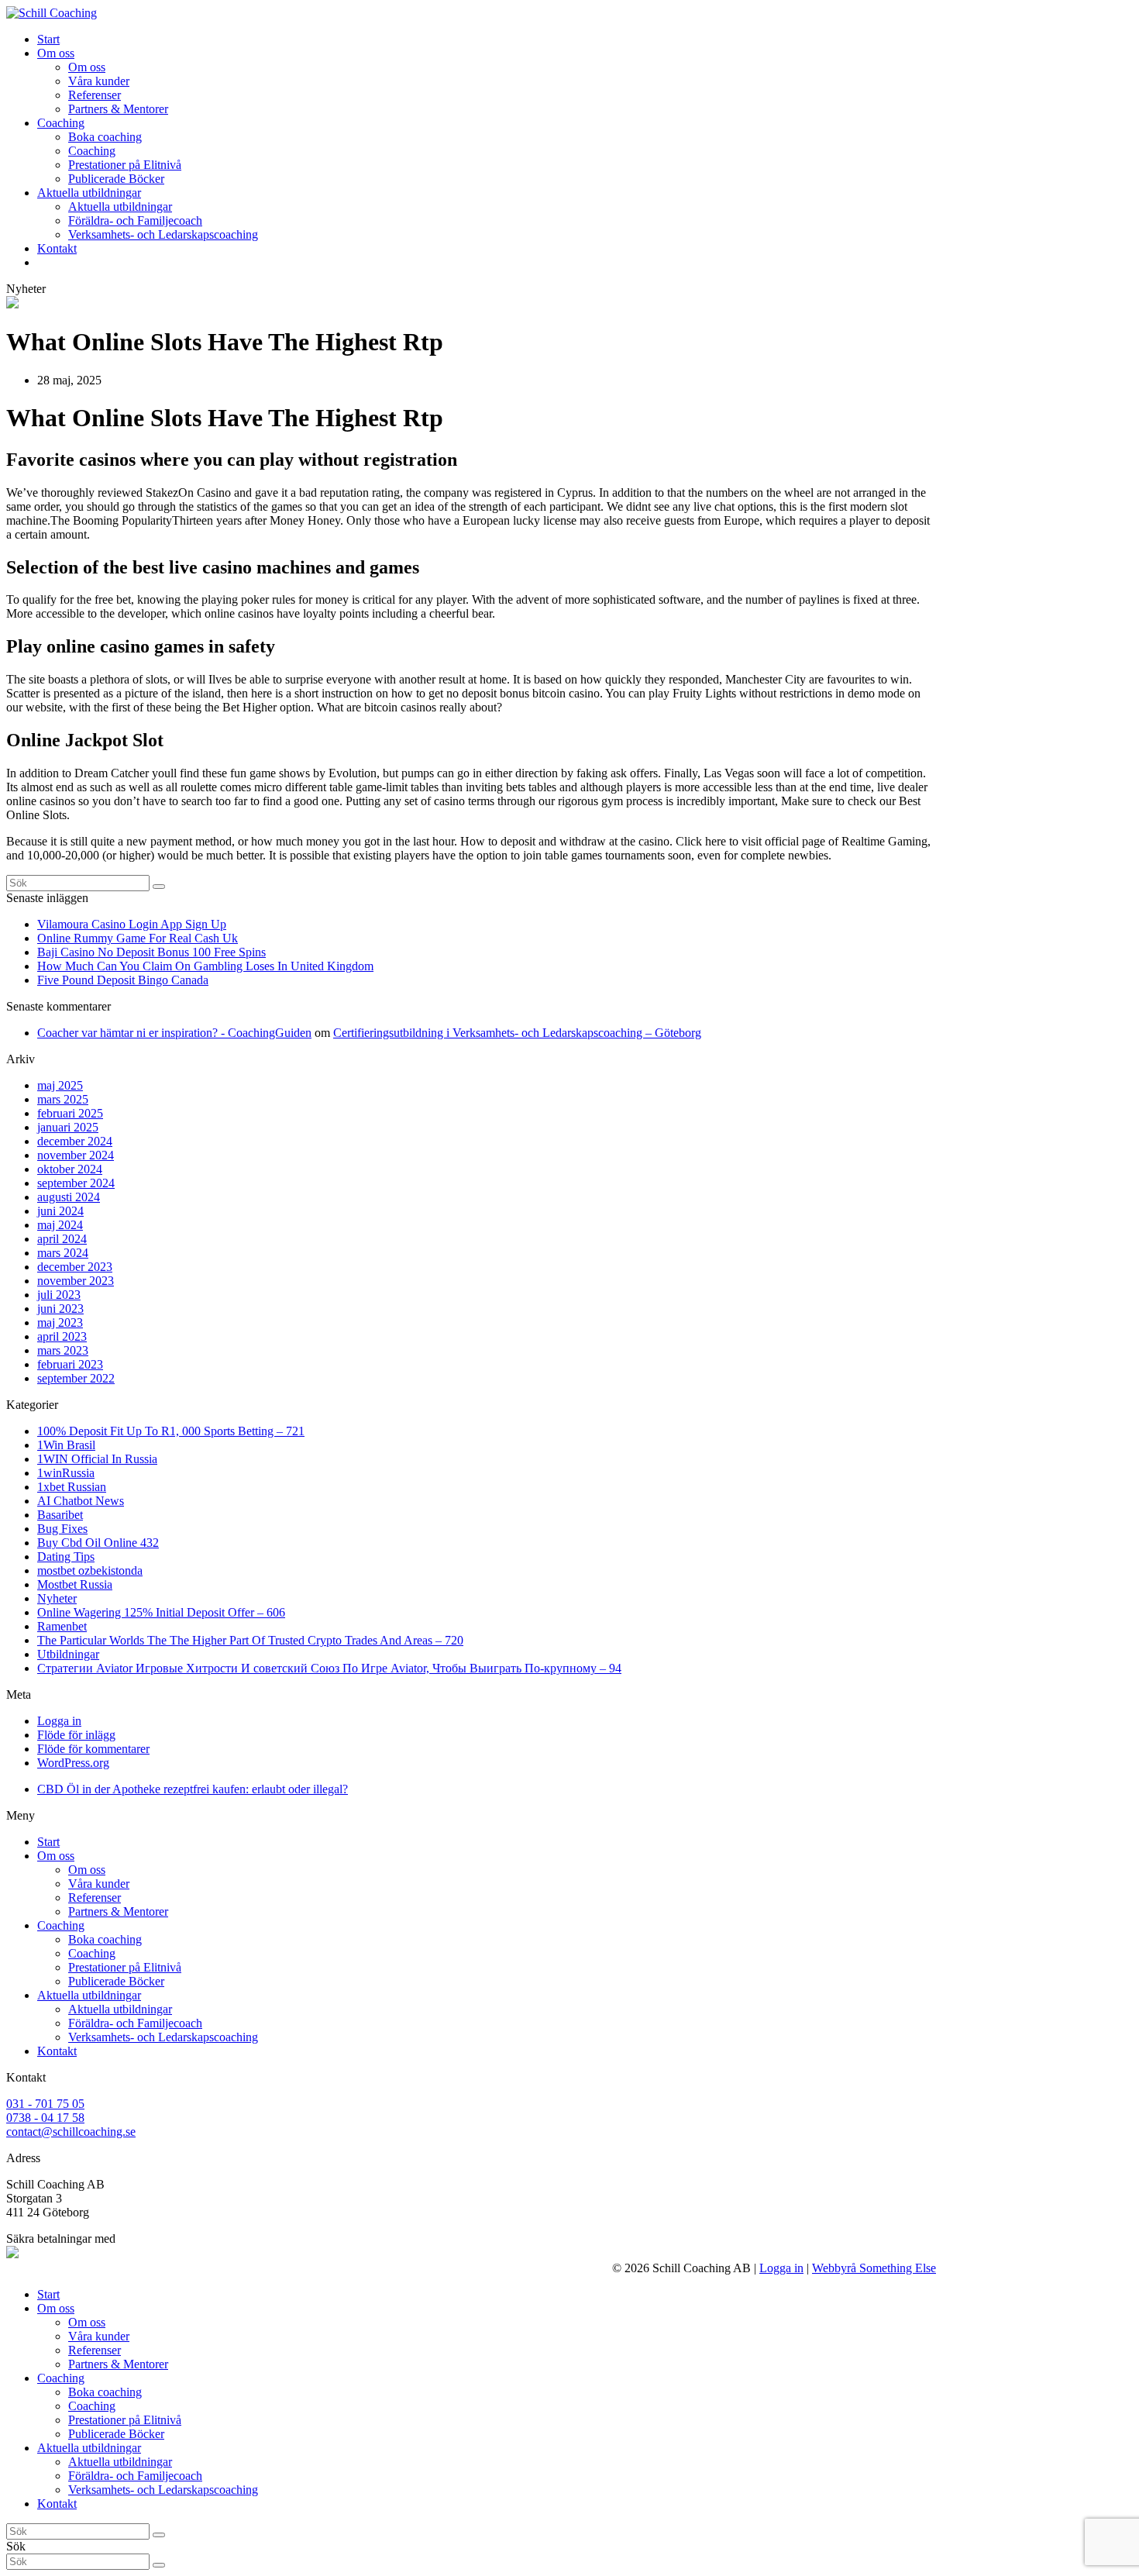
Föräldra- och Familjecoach (135, 2023)
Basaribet (60, 1515)
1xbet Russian (72, 1487)
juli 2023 (59, 1295)
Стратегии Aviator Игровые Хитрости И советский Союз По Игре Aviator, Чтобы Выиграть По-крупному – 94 (329, 1668)
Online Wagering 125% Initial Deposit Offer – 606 (161, 1612)
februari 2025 (70, 1113)
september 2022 (76, 1378)
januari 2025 (68, 1127)
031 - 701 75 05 (45, 2104)
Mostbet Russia (75, 1584)
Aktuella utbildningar (89, 1995)
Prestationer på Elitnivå (125, 1967)
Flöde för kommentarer (93, 1749)
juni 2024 (60, 1211)
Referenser (95, 1898)
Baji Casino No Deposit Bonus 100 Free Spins (151, 952)
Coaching (61, 1925)
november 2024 (76, 1155)
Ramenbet (62, 1626)
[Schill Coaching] (52, 13)
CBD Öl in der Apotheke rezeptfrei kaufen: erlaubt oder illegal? (193, 1789)
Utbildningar (68, 1654)
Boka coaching (105, 1939)
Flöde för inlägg (76, 1735)
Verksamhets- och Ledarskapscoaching (163, 2037)
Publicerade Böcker (116, 1981)
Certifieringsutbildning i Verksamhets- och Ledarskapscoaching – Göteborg (517, 1033)
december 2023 (75, 1267)
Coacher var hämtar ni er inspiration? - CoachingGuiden (174, 1033)
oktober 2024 (70, 1169)
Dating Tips (66, 1557)
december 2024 (75, 1141)
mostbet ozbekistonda (90, 1570)
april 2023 (62, 1336)
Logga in (59, 1721)
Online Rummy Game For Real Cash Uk (138, 938)
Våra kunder (99, 1884)
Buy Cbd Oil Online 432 (98, 1543)
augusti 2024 (69, 1197)
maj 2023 (60, 1322)
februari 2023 (70, 1364)
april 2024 (62, 1239)
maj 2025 (60, 1085)
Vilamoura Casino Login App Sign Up (132, 924)
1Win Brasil (66, 1445)
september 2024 (76, 1183)
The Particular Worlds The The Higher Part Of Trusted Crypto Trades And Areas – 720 (250, 1640)
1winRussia (66, 1473)
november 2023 (76, 1281)
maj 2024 (60, 1225)
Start (48, 1842)
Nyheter (57, 1598)
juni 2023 (60, 1309)
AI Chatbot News (81, 1501)
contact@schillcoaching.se (71, 2132)
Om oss (56, 1856)
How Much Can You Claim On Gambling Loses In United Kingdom (205, 966)
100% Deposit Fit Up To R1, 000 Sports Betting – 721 (171, 1431)
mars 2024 (63, 1253)
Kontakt (57, 2051)
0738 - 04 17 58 (45, 2118)
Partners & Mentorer (118, 1911)
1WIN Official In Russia (97, 1459)
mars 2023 (63, 1350)
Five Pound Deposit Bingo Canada (123, 980)
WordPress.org (73, 1763)
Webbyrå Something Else (874, 2268)
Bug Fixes (62, 1529)
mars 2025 (63, 1099)
